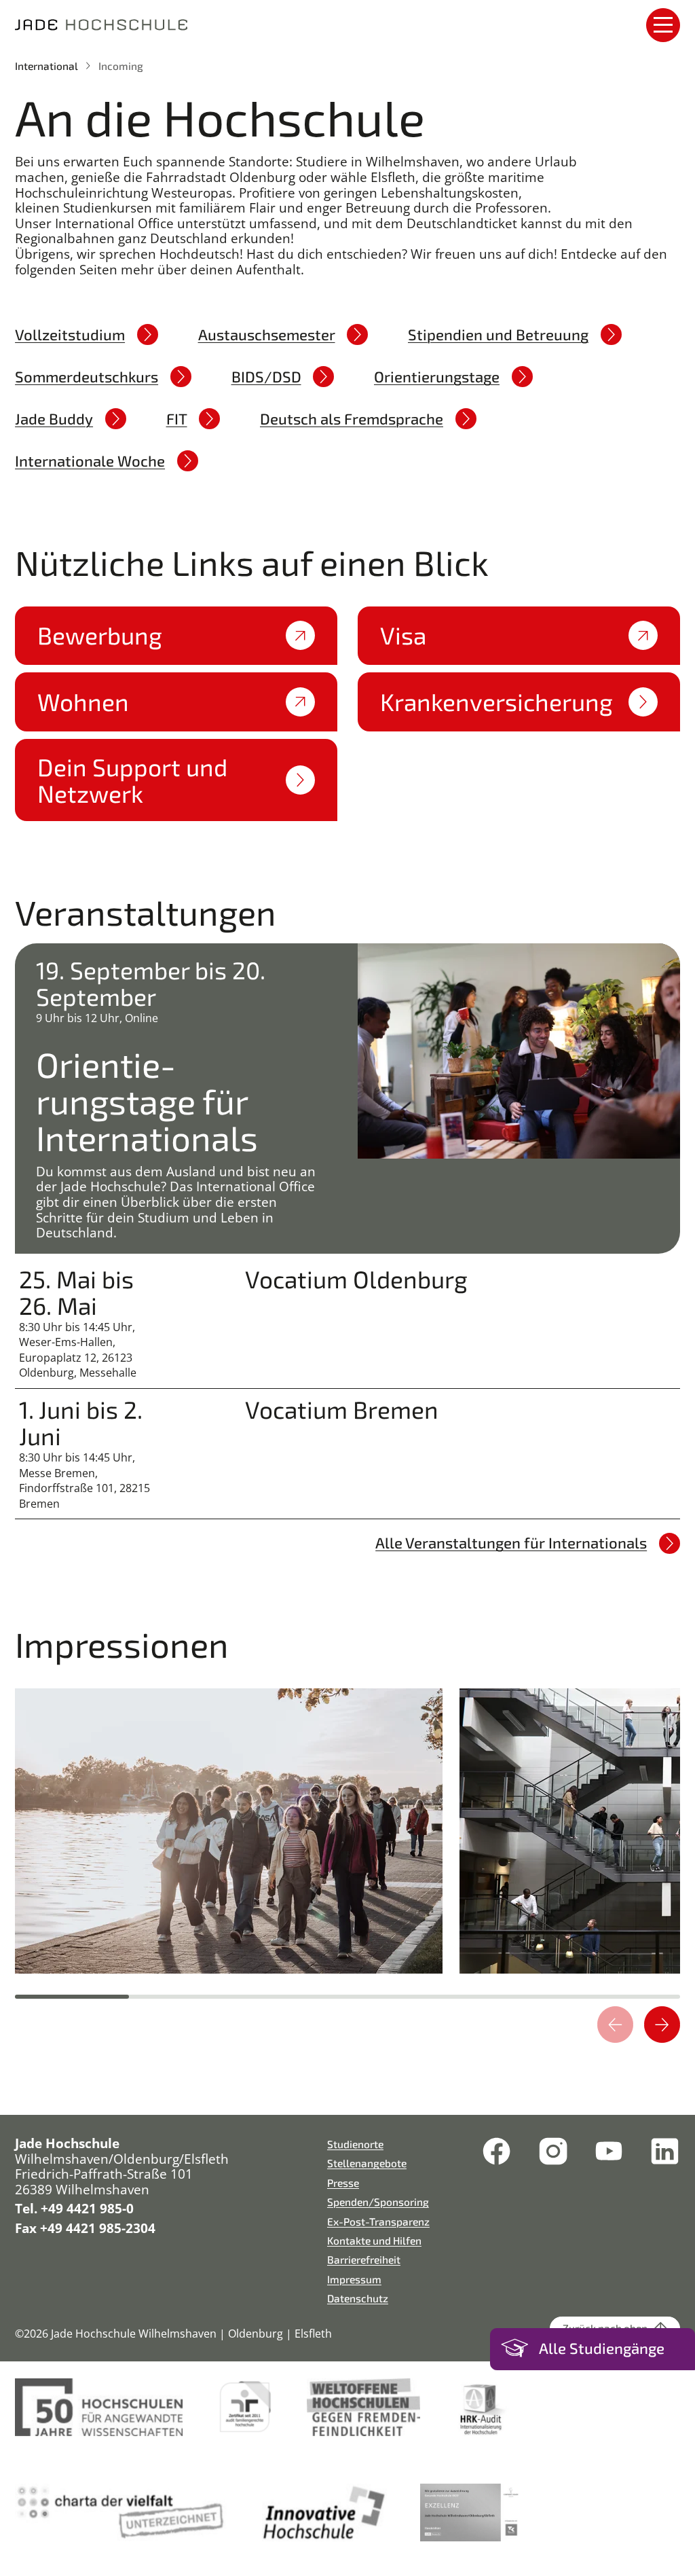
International (46, 66)
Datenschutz (358, 2298)
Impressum (354, 2279)
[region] (347, 1834)
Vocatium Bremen (342, 1410)
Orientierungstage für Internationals (147, 1101)
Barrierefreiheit (364, 2259)
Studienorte (355, 2144)
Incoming (121, 66)
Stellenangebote (367, 2163)
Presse (343, 2182)
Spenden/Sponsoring (378, 2201)
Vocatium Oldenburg (356, 1279)
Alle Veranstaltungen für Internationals (511, 1542)
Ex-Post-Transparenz (378, 2221)
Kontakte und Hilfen (374, 2240)
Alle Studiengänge (602, 2348)
